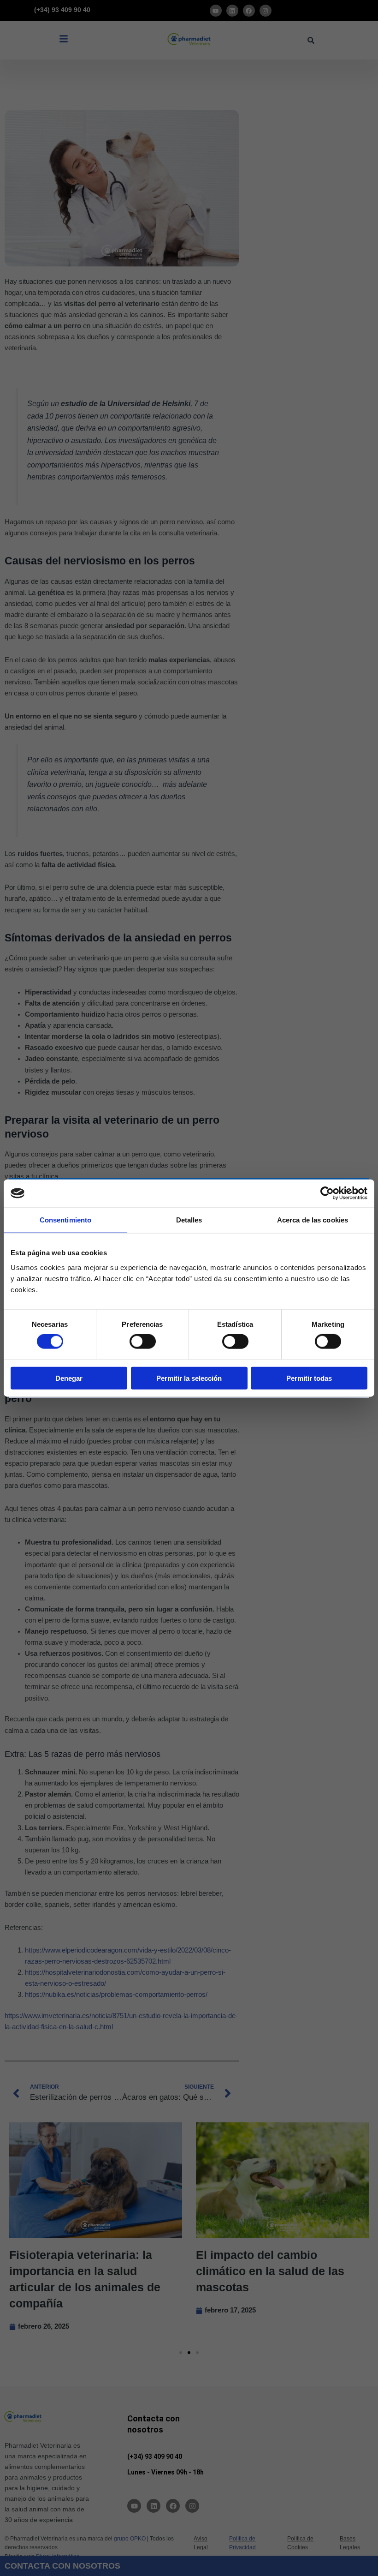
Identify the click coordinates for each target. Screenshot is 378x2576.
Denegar (69, 1378)
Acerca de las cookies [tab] (313, 1220)
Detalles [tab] (189, 1220)
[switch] (143, 1342)
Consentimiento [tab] (65, 1220)
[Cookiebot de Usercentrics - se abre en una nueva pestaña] (327, 1193)
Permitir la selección (189, 1378)
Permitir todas (309, 1378)
